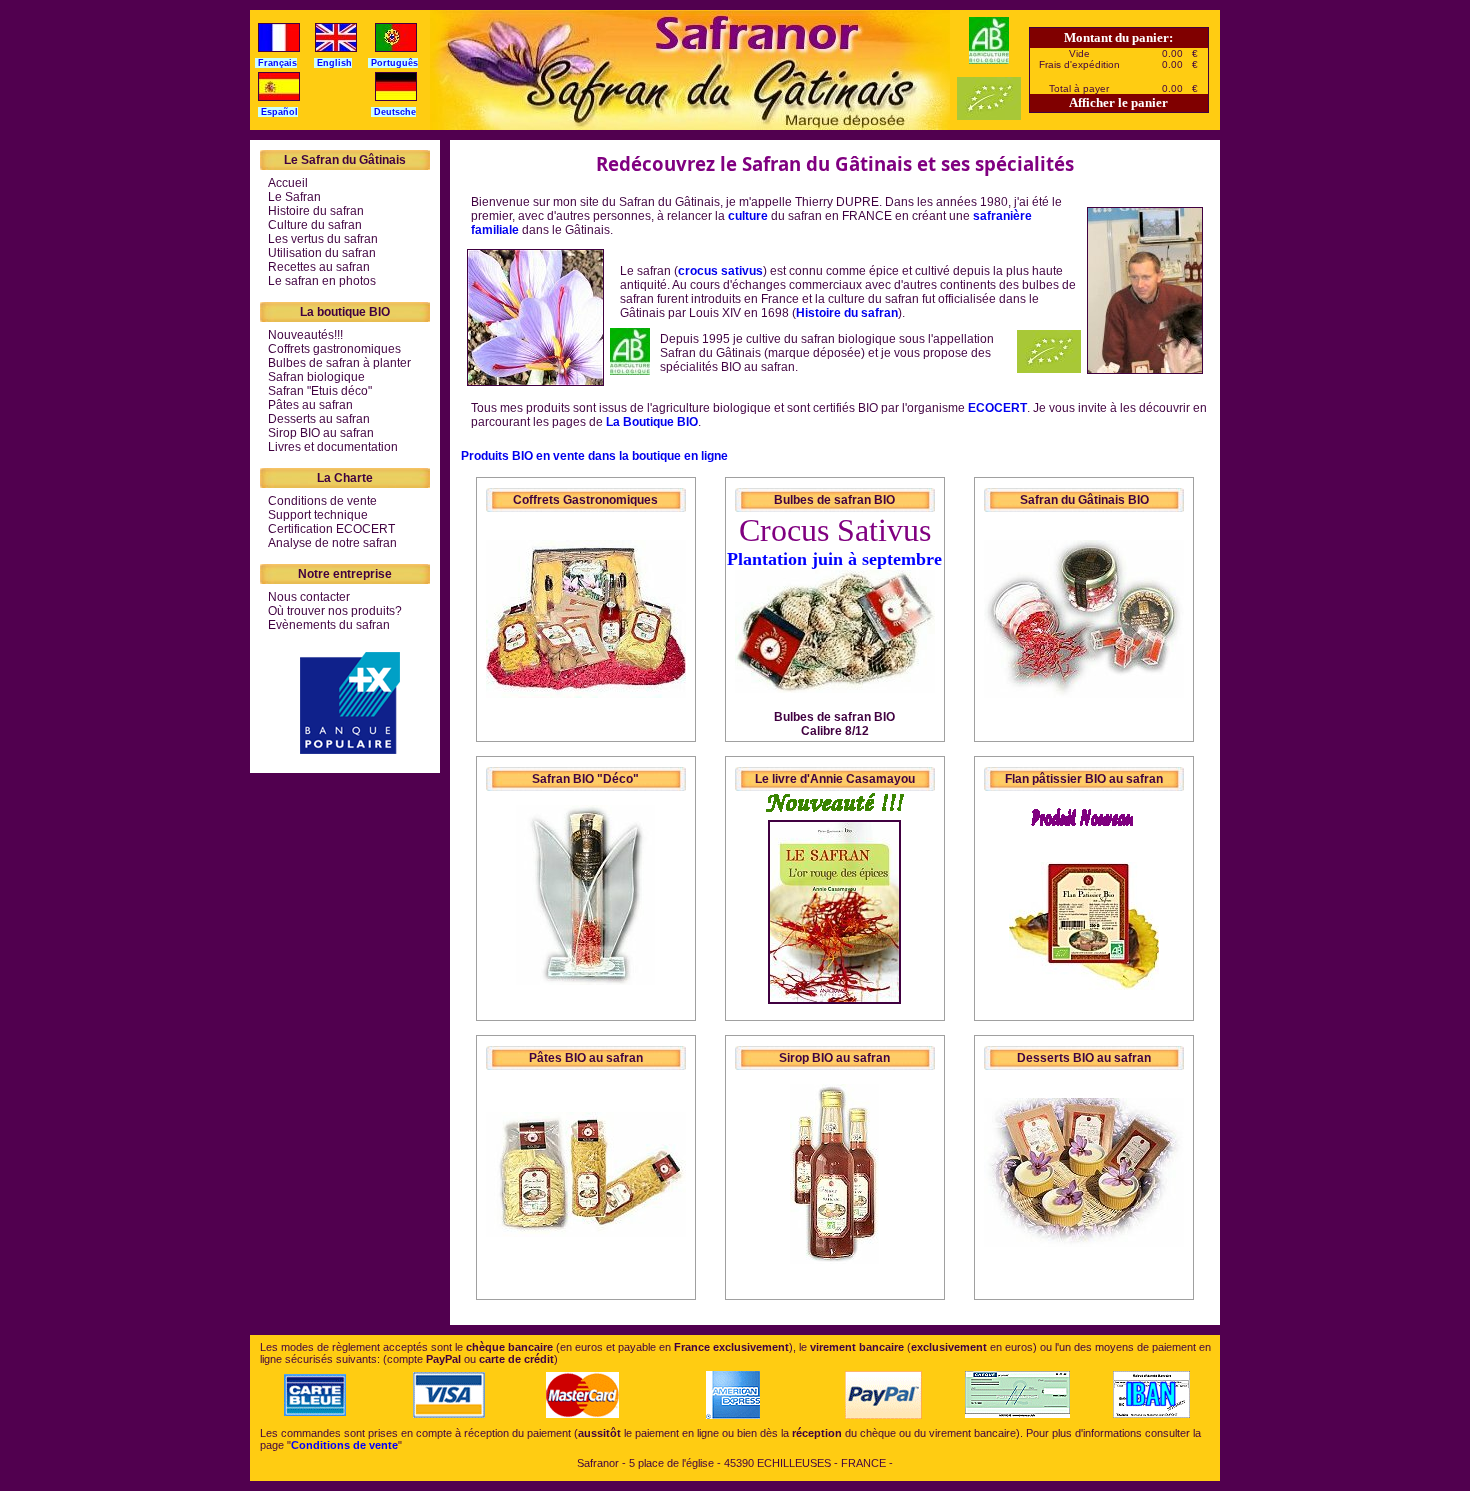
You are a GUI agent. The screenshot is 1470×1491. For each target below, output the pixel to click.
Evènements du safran (329, 625)
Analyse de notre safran (332, 543)
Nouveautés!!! (305, 335)
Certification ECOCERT (331, 529)
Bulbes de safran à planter (339, 363)
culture (748, 216)
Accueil (288, 183)
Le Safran (294, 197)
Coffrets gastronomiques (334, 349)
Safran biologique (316, 377)
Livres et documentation (333, 447)
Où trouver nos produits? (335, 611)
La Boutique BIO (652, 422)
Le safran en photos (322, 281)
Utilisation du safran (322, 253)
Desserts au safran (319, 419)
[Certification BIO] (630, 371)
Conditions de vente (322, 501)
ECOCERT (997, 408)
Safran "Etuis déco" (320, 391)
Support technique (318, 515)
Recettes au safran (319, 267)
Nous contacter (309, 597)
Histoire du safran (316, 211)
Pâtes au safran (310, 405)
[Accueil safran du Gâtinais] (690, 70)
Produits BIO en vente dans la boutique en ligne (594, 456)
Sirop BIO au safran (321, 433)
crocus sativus (720, 271)
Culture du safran (315, 225)
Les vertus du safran (323, 239)
